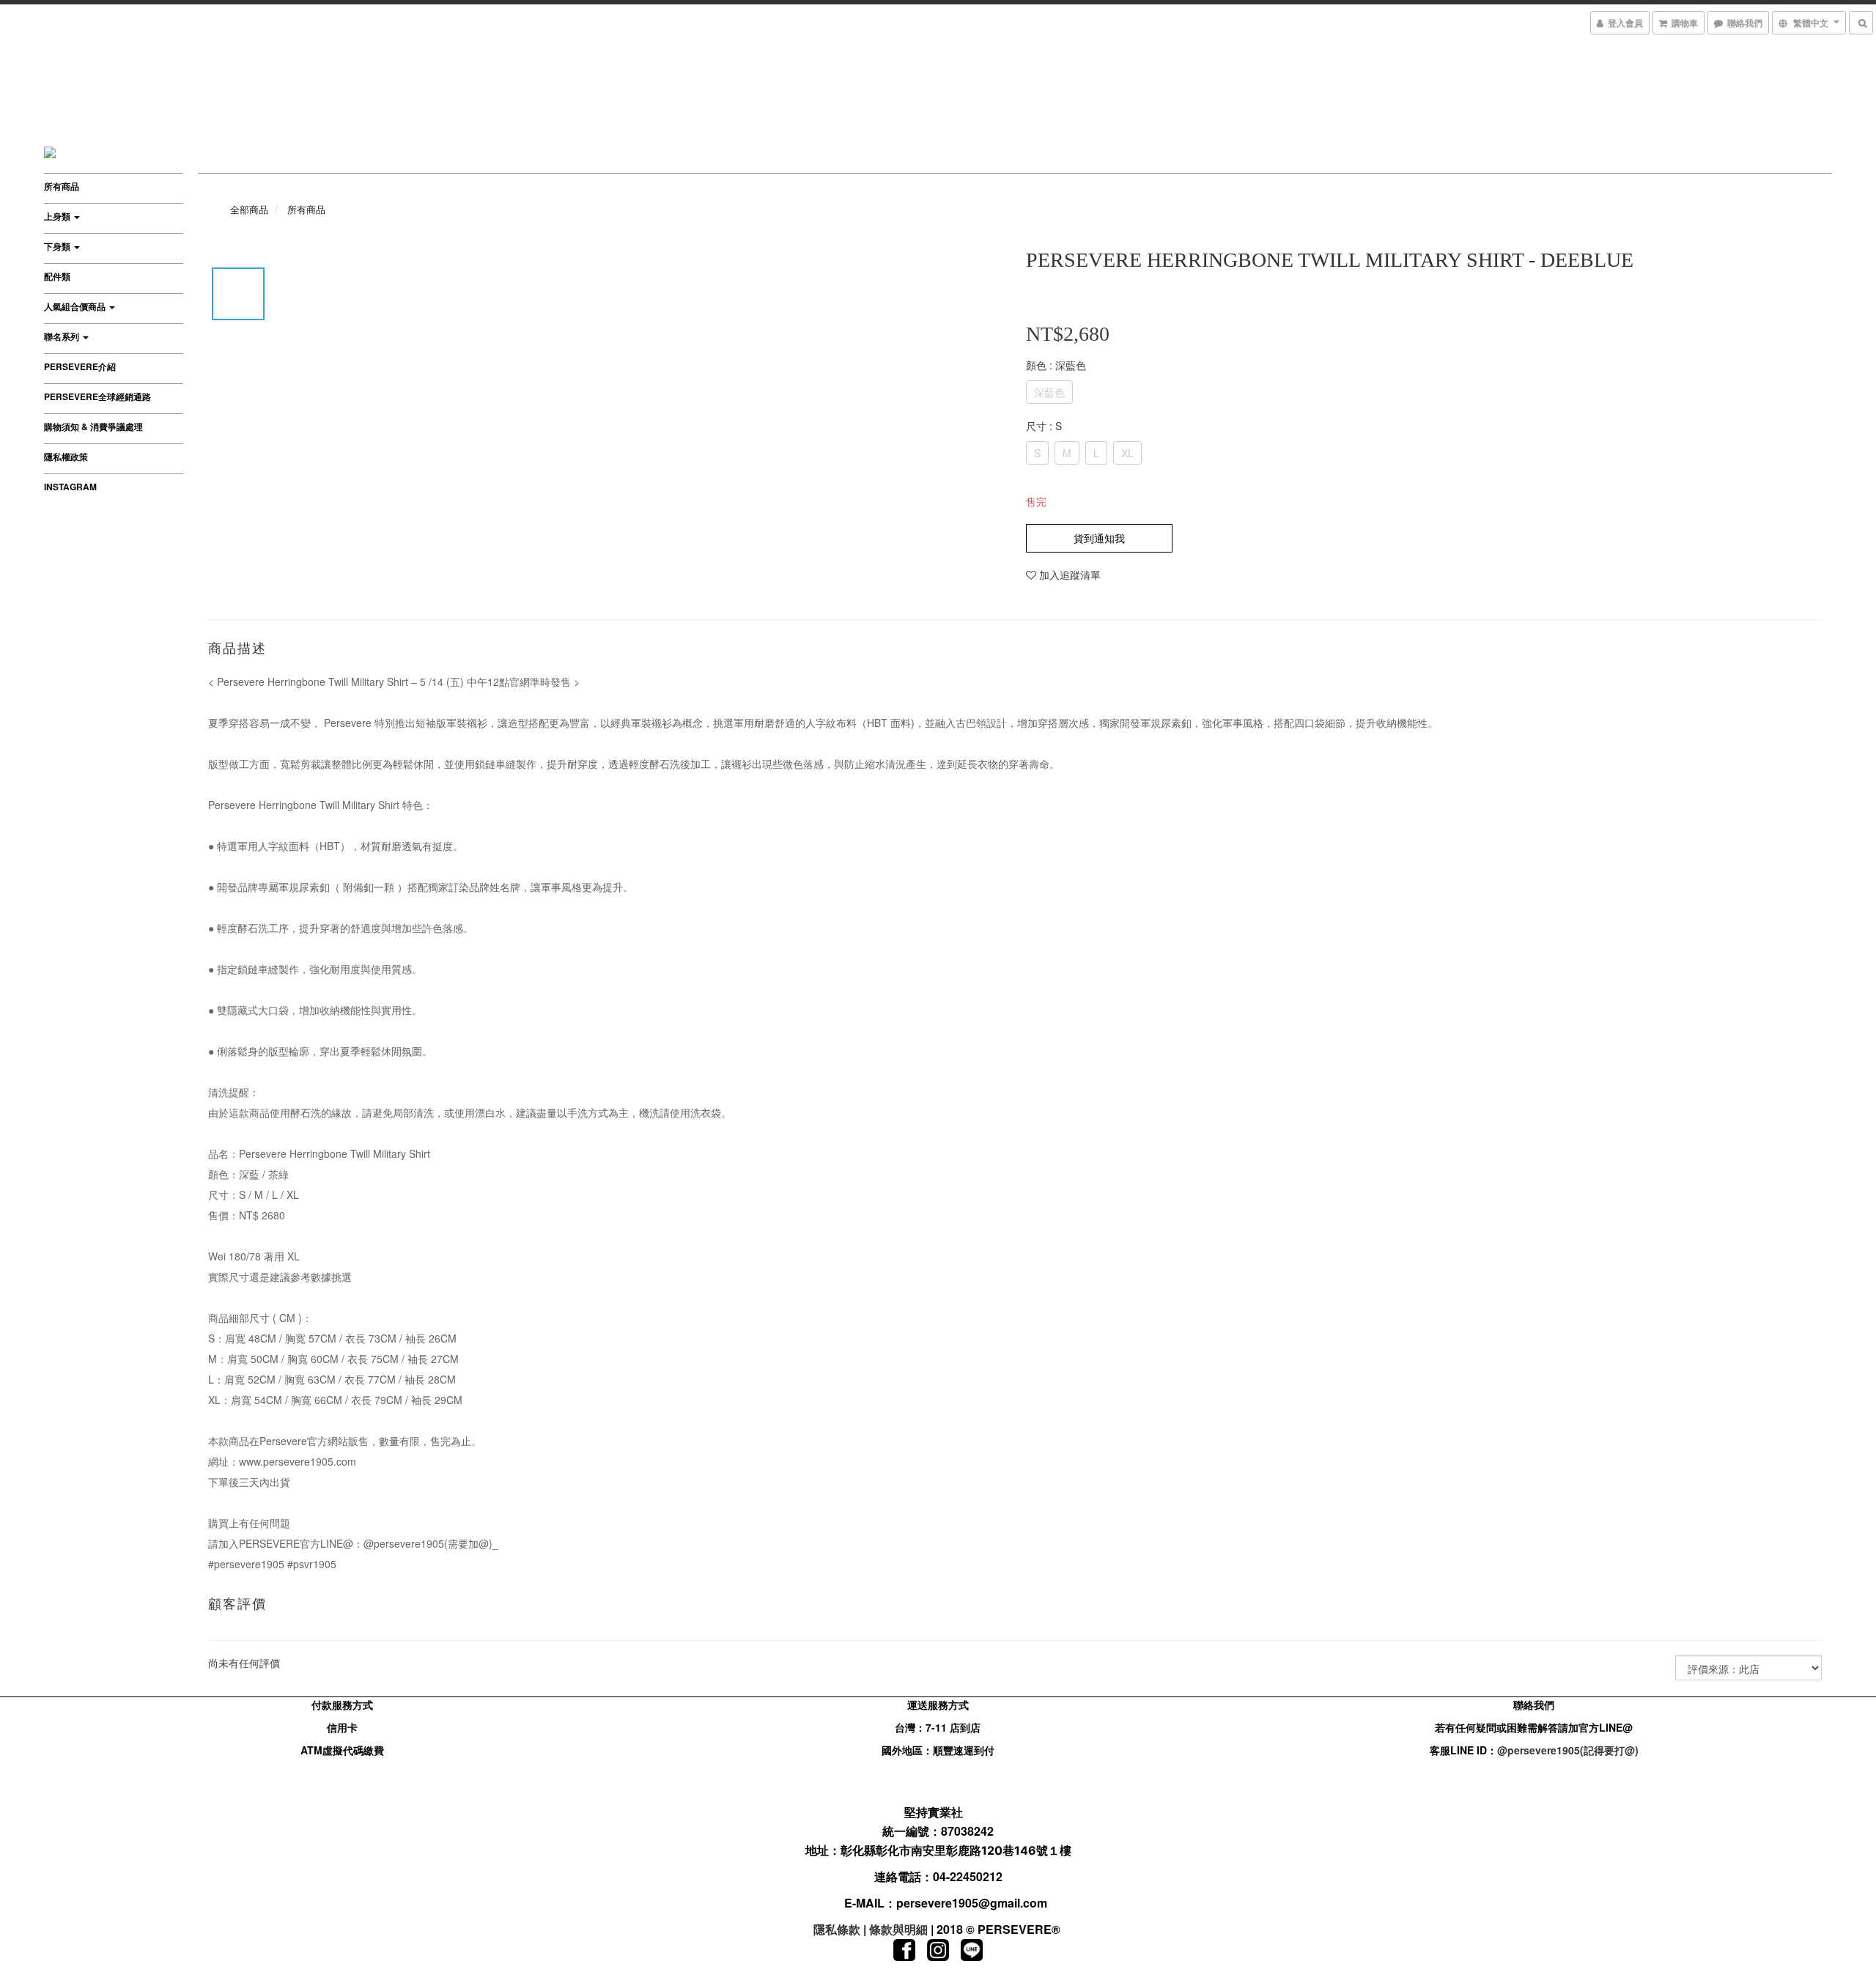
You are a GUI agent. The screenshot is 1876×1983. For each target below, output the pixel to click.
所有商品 (62, 186)
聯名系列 (63, 336)
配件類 (57, 276)
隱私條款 (837, 1929)
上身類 (58, 216)
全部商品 (249, 209)
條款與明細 (898, 1929)
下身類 (58, 246)
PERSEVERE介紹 (80, 366)
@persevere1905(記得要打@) (1568, 1750)
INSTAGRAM (70, 487)
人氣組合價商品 (76, 306)
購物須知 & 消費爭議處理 (93, 426)
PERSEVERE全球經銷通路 (97, 396)
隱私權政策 (66, 457)
